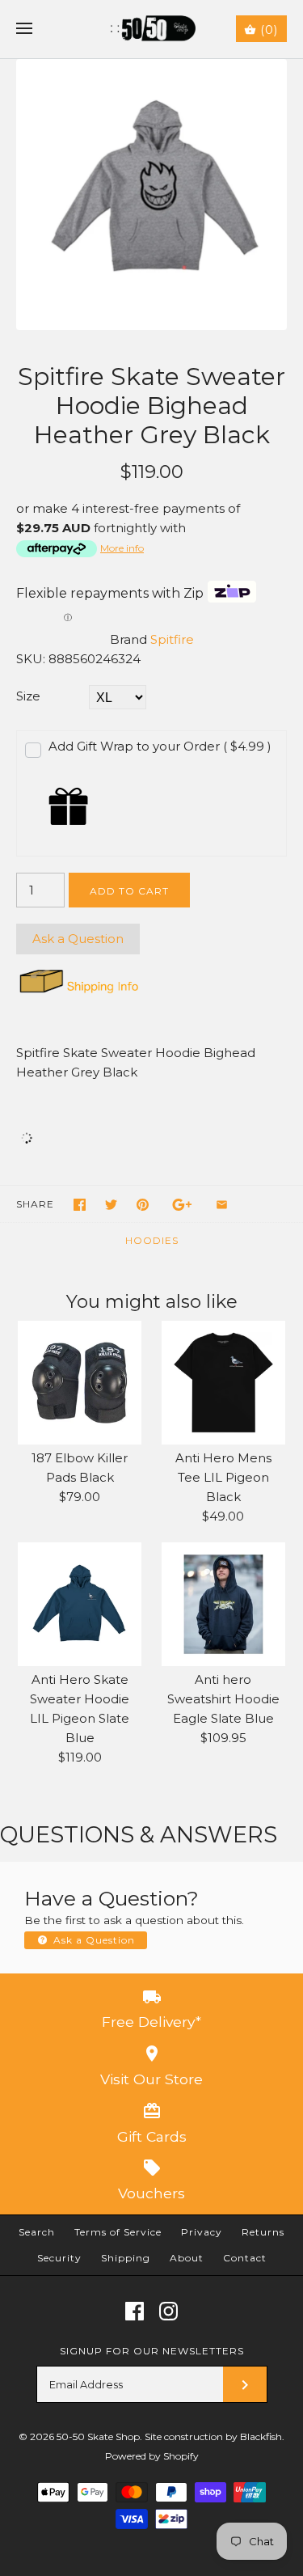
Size (28, 696)
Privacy (202, 2232)
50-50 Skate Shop (98, 2436)
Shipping (126, 2258)
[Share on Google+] (182, 1205)
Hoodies (152, 1240)
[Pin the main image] (143, 1205)
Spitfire (172, 639)
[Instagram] (168, 2311)
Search (37, 2232)
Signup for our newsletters (152, 2351)
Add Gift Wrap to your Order (160, 746)
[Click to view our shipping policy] (78, 993)
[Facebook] (135, 2311)
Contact (245, 2258)
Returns (263, 2232)
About (187, 2258)
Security (59, 2258)
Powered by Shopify (152, 2456)
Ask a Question (78, 939)
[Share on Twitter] (111, 1205)
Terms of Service (118, 2232)
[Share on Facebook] (80, 1205)
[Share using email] (222, 1205)
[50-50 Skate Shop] (151, 29)
